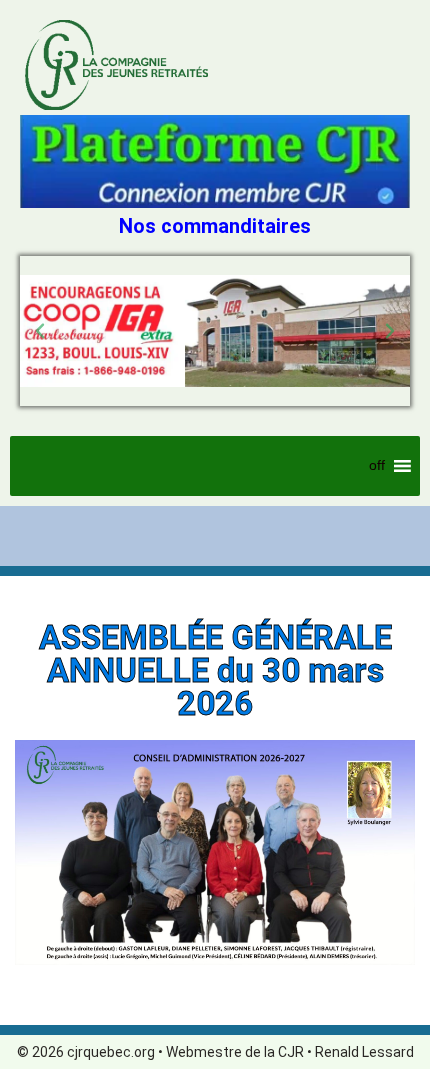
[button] (40, 331)
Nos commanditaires (215, 226)
